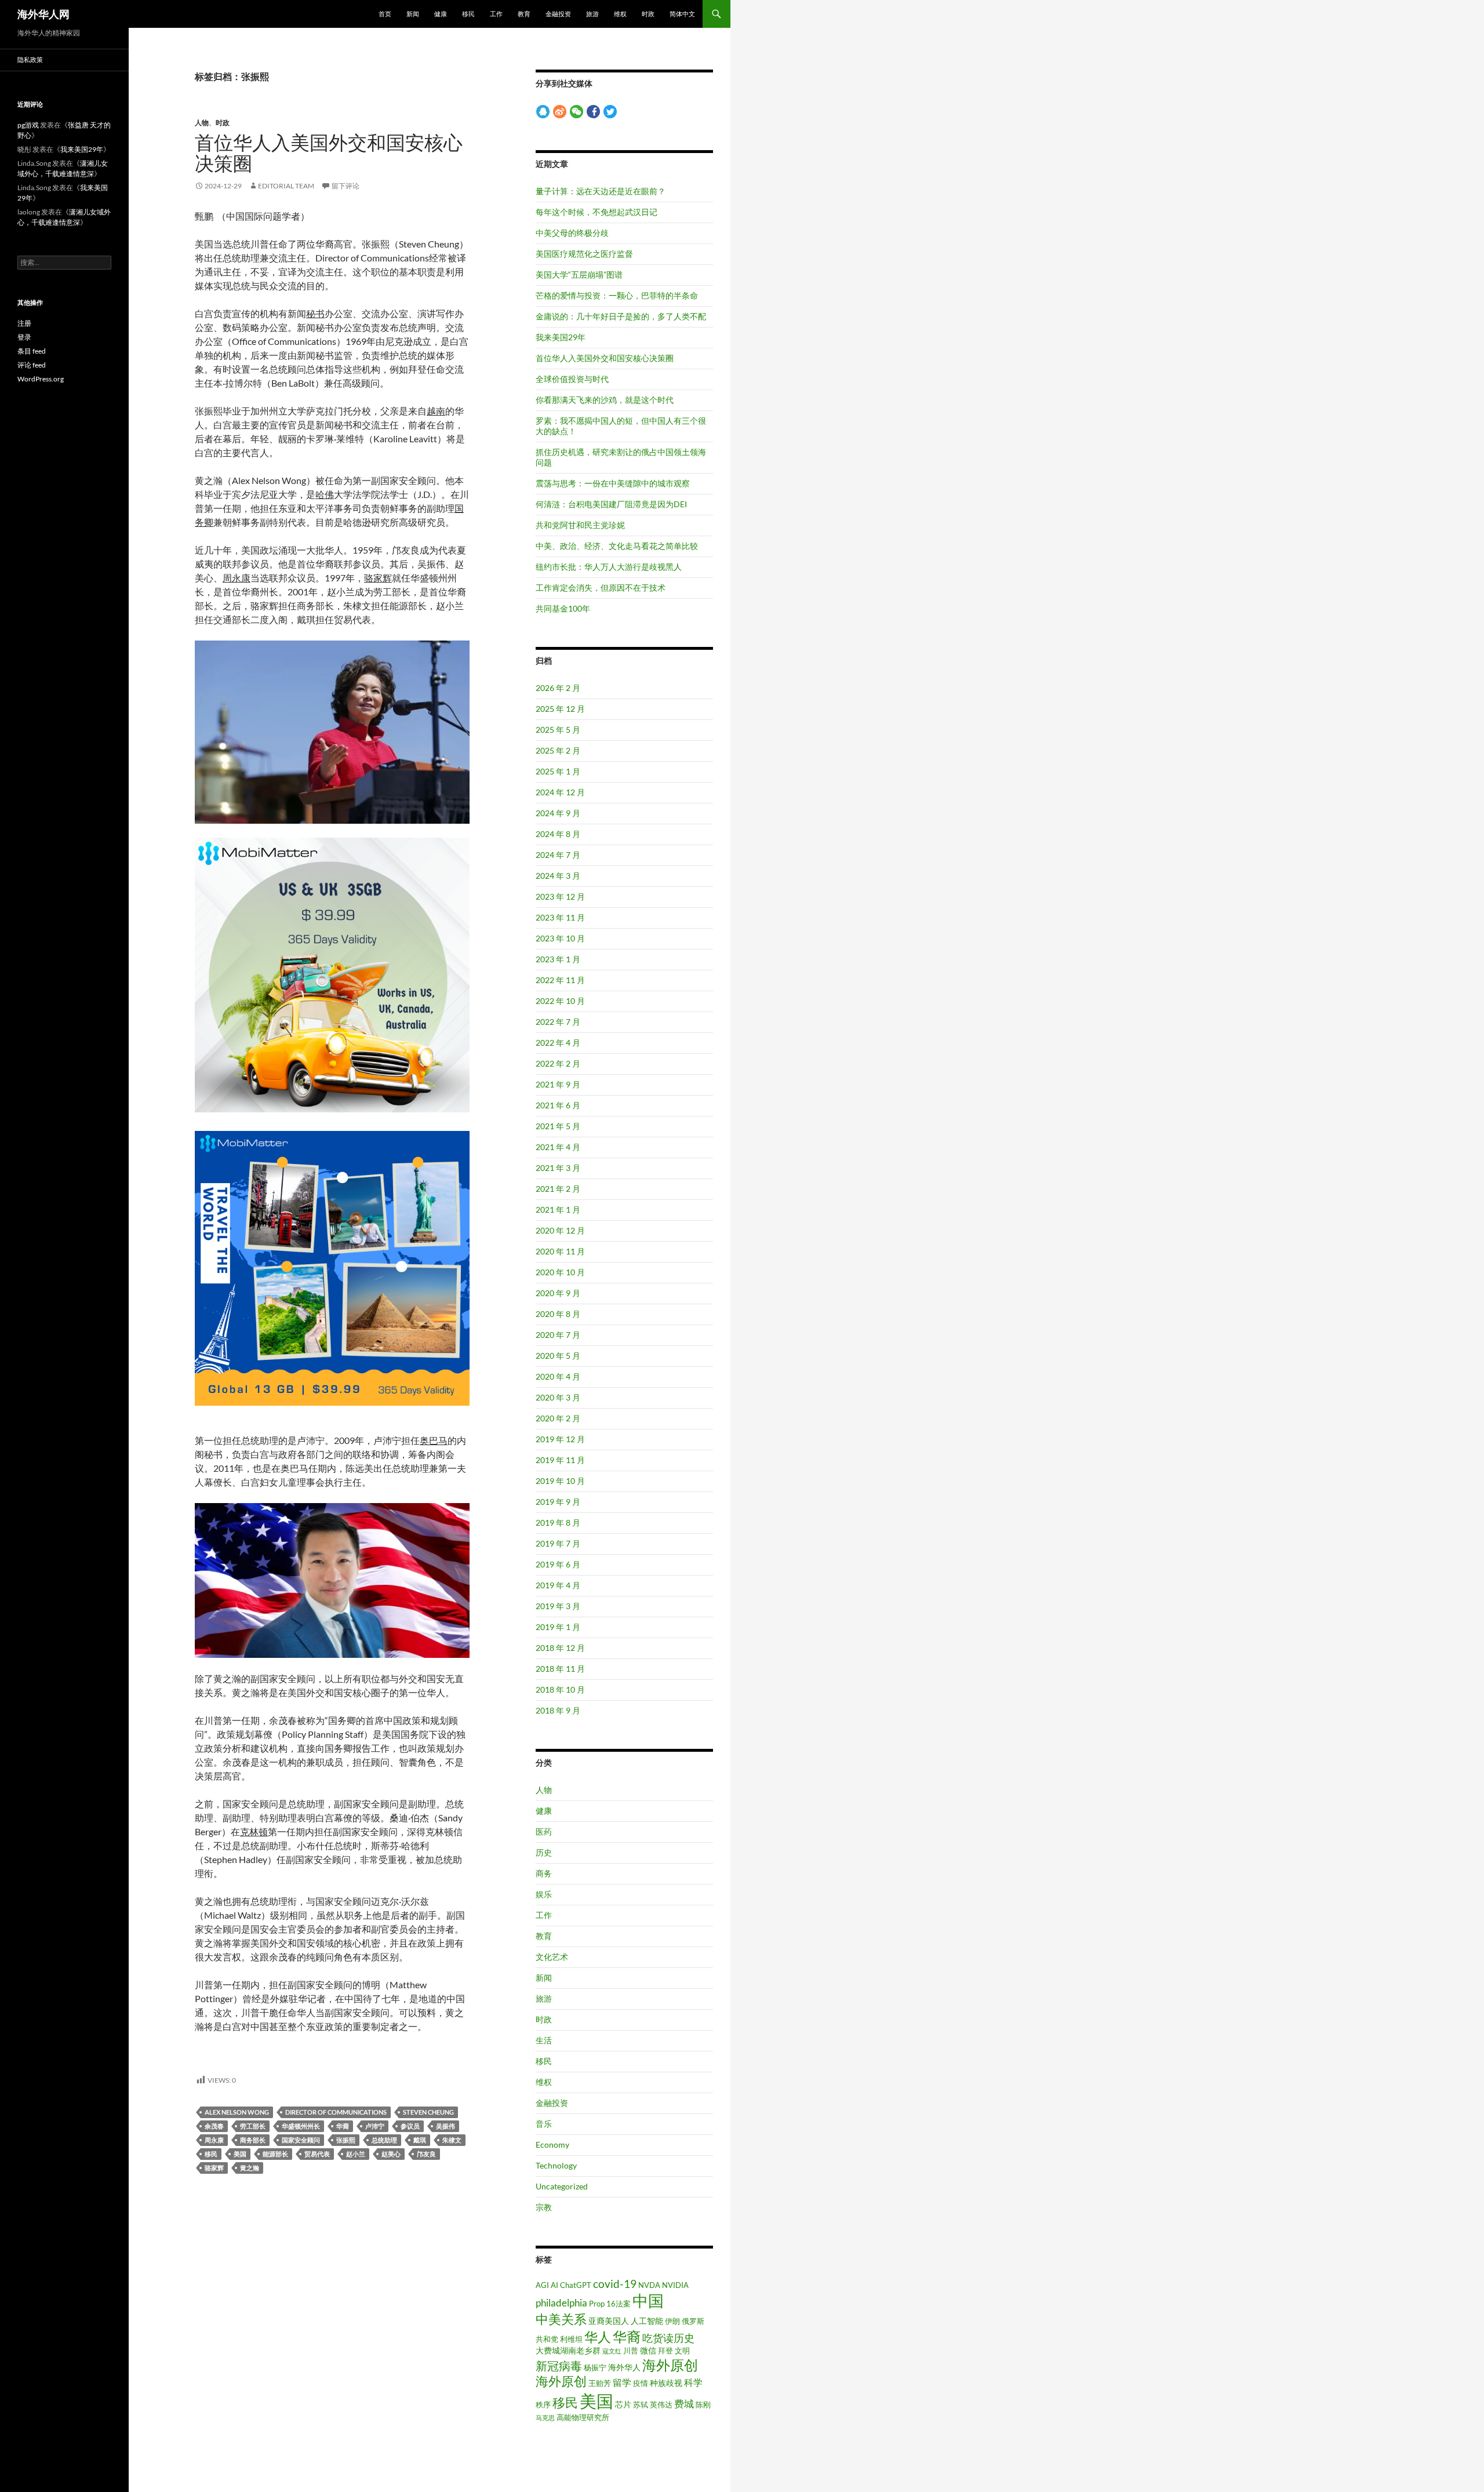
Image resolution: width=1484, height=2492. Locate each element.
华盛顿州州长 (301, 2126)
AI (554, 2285)
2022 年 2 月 (558, 1063)
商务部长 (253, 2140)
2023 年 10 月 (560, 938)
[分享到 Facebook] (593, 111)
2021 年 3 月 (558, 1168)
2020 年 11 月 (560, 1251)
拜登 (665, 2351)
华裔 (343, 2126)
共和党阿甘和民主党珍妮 (580, 525)
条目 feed (32, 351)
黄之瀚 (250, 2168)
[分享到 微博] (560, 111)
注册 (24, 323)
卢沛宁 (375, 2126)
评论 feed (32, 365)
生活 (544, 2040)
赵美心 (391, 2154)
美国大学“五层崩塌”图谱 (579, 274)
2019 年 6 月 (558, 1564)
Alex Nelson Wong (237, 2112)
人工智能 (647, 2321)
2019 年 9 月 (558, 1502)
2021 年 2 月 (558, 1189)
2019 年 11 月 (560, 1460)
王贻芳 (600, 2383)
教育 (524, 14)
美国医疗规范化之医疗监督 (584, 254)
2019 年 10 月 (560, 1481)
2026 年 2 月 (558, 688)
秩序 (543, 2404)
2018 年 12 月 (560, 1648)
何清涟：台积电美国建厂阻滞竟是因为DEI (611, 504)
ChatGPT (576, 2285)
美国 (240, 2154)
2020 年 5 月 (558, 1356)
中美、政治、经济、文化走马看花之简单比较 (617, 546)
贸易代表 (317, 2154)
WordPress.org (41, 379)
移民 (468, 14)
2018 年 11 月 (560, 1669)
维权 (620, 14)
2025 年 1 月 (558, 771)
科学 (693, 2382)
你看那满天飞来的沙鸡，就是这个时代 (605, 400)
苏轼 (641, 2404)
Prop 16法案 (610, 2304)
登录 (24, 337)
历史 (544, 1852)
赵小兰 (356, 2154)
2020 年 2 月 (558, 1418)
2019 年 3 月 (558, 1606)
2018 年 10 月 (560, 1689)
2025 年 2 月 (558, 750)
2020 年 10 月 (560, 1272)
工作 (496, 14)
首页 (385, 14)
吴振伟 (445, 2126)
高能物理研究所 (583, 2417)
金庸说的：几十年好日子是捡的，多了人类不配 (621, 316)
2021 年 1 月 (558, 1209)
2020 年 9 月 (558, 1293)
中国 (648, 2300)
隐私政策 (30, 59)
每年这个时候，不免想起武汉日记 (596, 212)
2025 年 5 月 (558, 730)
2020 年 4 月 (558, 1376)
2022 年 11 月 (560, 980)
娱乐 (544, 1894)
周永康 (214, 2140)
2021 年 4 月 (558, 1147)
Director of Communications (336, 2112)
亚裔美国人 (609, 2321)
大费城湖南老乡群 (568, 2350)
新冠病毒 (559, 2366)
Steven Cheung (428, 2112)
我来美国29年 (561, 337)
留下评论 (345, 186)
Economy (552, 2144)
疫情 (641, 2383)
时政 (648, 14)
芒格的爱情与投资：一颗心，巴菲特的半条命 (617, 295)
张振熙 (346, 2140)
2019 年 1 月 (558, 1627)
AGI (542, 2285)
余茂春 (214, 2126)
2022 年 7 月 (558, 1022)
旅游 (592, 14)
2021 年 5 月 (558, 1126)
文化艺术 (552, 1957)
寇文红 (612, 2351)
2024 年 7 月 (558, 855)
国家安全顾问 (301, 2140)
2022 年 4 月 (558, 1043)
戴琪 (420, 2140)
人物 (202, 123)
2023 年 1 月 (558, 959)
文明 (682, 2351)
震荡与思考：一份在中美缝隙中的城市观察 (613, 483)
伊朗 (672, 2321)
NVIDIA (675, 2285)
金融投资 (558, 14)
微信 (648, 2350)
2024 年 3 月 (558, 876)
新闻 (413, 14)
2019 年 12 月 (560, 1439)
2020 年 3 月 (558, 1397)
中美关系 (561, 2319)
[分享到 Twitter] (610, 111)
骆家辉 (214, 2168)
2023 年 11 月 (560, 917)
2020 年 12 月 (560, 1230)
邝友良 (426, 2154)
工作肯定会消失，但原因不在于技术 (601, 587)
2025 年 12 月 (560, 709)
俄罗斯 (693, 2321)
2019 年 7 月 (558, 1543)
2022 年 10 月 (560, 1001)
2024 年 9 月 (558, 813)
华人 (598, 2337)
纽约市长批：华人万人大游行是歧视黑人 (609, 567)
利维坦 (571, 2339)
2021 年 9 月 (558, 1084)
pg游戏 (28, 125)
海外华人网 (43, 14)
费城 (684, 2404)
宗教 (544, 2207)
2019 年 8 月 (558, 1523)
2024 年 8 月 (558, 834)
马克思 (545, 2418)
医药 (544, 1831)
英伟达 (661, 2404)
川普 (631, 2351)
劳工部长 (253, 2126)
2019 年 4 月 (558, 1585)
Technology (556, 2165)
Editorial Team (286, 186)
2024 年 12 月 (560, 792)
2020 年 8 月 (558, 1314)
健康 (441, 14)
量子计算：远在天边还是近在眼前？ (601, 191)
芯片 (623, 2404)
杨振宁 (595, 2367)
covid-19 (615, 2284)
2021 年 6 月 (558, 1105)
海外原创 (670, 2365)
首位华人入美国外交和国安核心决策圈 (329, 153)
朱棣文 (452, 2140)
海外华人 (624, 2367)
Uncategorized (562, 2186)
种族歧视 (666, 2383)
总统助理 (384, 2140)
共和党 (547, 2339)
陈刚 (703, 2404)
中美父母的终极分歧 (572, 233)
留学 (622, 2382)
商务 (544, 1873)
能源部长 (275, 2154)
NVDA (649, 2285)
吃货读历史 (668, 2338)
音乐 (544, 2124)
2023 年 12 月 (560, 896)
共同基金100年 (563, 608)
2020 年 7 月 (558, 1335)
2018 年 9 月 (558, 1710)
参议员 (410, 2126)
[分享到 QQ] (543, 111)
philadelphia (561, 2303)
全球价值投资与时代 (572, 379)
